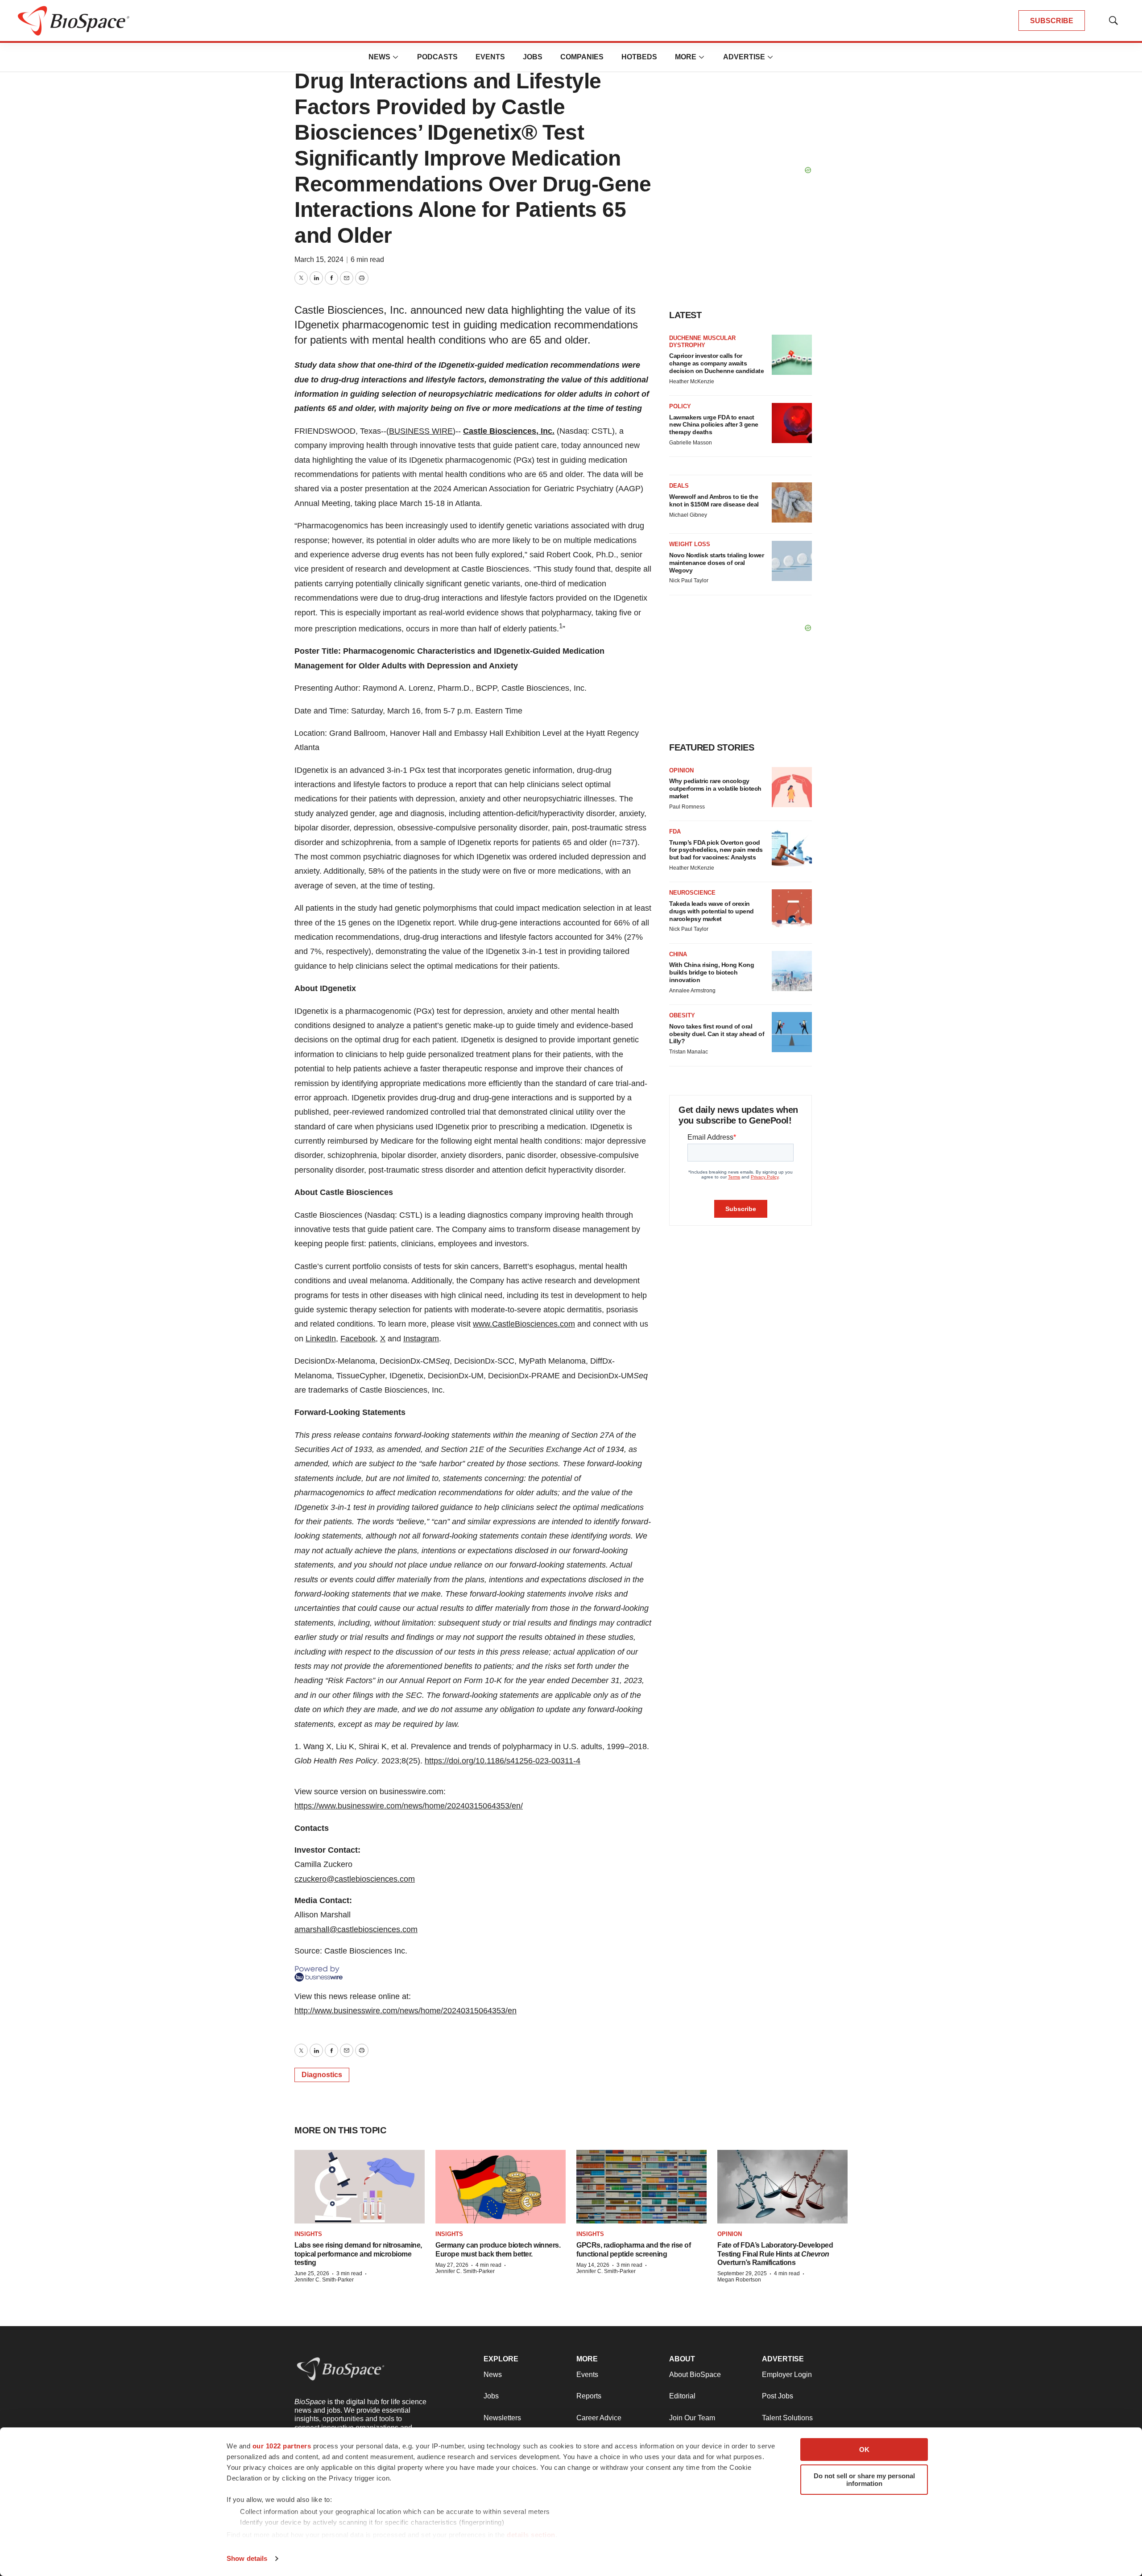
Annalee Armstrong (692, 991)
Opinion (681, 770)
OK (864, 2449)
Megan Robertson (739, 2280)
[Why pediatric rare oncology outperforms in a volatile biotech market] (792, 787)
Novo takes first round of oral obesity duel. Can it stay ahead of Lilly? (717, 1034)
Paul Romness (687, 807)
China (678, 954)
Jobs (533, 57)
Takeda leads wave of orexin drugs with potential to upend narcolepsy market (712, 911)
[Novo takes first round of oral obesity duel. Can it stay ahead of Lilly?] (792, 1032)
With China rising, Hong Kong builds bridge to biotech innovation (712, 972)
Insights (308, 2234)
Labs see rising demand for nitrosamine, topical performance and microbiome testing (358, 2254)
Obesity (682, 1015)
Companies (582, 57)
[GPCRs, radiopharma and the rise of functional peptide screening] (641, 2187)
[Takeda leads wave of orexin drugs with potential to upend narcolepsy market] (792, 909)
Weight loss (690, 544)
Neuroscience (692, 893)
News (379, 57)
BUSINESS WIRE (421, 431)
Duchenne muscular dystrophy (702, 342)
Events (490, 57)
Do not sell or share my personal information (864, 2480)
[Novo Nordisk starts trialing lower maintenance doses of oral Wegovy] (792, 561)
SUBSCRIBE (1052, 21)
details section (531, 2535)
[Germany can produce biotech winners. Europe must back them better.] (501, 2187)
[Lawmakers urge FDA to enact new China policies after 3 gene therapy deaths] (792, 423)
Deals (679, 486)
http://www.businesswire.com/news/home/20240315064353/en (405, 2011)
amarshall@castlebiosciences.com (356, 1929)
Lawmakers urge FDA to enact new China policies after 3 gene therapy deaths (714, 425)
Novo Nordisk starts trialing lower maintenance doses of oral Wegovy (716, 563)
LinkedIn (321, 1339)
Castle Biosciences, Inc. (509, 431)
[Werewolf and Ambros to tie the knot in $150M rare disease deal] (792, 502)
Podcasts (437, 57)
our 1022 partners (282, 2446)
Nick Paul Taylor (689, 581)
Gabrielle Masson (691, 443)
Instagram (421, 1339)
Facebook (358, 1339)
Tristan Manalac (689, 1052)
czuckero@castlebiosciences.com (355, 1879)
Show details (247, 2558)
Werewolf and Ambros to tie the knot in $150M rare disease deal (714, 500)
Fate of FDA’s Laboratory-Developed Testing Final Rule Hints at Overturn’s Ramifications (775, 2254)
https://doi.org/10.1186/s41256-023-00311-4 (503, 1761)
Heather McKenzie (692, 382)
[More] (396, 57)
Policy (680, 406)
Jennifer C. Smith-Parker (324, 2280)
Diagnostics (322, 2075)
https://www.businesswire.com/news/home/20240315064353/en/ (409, 1806)
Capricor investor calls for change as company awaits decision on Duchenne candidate (716, 363)
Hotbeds (639, 57)
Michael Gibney (688, 515)
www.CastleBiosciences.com (524, 1324)
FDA (675, 832)
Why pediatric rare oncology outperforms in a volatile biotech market (715, 788)
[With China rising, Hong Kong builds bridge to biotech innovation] (792, 971)
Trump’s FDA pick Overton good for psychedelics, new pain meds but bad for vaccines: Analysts (716, 850)
